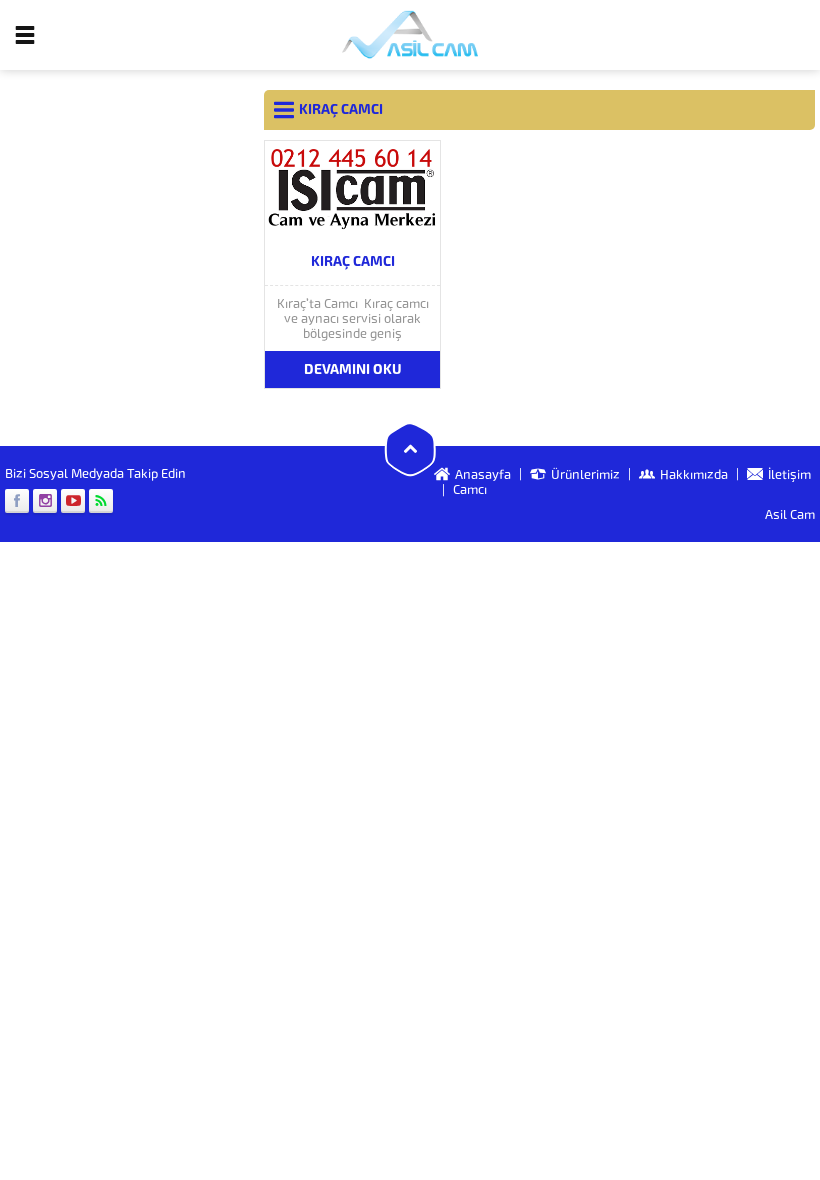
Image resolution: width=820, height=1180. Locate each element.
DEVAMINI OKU (353, 369)
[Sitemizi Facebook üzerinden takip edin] (17, 501)
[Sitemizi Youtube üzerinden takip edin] (73, 501)
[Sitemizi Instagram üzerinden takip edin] (45, 501)
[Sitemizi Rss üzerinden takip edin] (101, 501)
